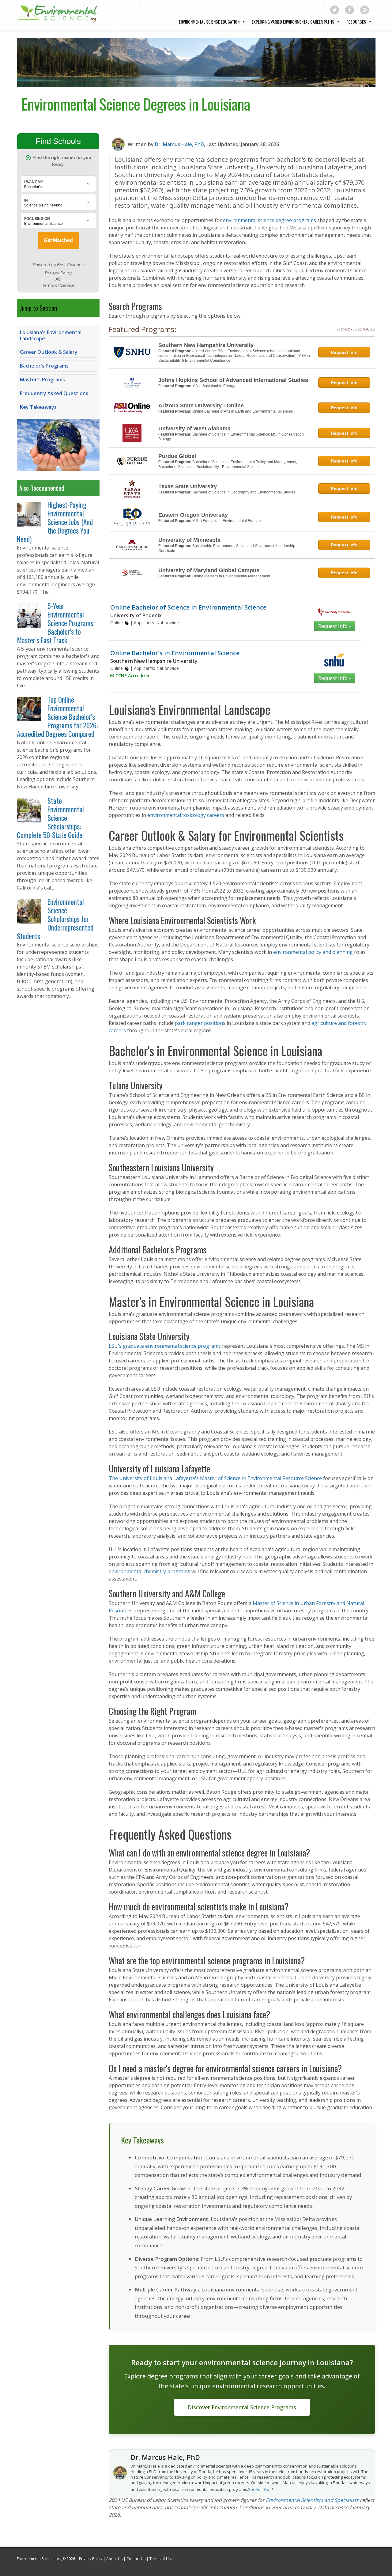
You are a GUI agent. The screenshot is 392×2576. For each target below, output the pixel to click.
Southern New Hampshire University (206, 345)
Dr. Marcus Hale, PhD (179, 144)
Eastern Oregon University (193, 515)
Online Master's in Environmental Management (231, 576)
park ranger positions (200, 1023)
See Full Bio (259, 2489)
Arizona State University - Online (201, 406)
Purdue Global (177, 456)
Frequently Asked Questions (54, 393)
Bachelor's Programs (44, 366)
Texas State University (188, 486)
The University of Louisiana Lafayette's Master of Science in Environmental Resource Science (215, 1478)
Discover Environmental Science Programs (242, 2407)
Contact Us (136, 2559)
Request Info (344, 352)
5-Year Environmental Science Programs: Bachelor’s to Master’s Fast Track (56, 623)
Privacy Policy (91, 2559)
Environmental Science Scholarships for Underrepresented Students (55, 919)
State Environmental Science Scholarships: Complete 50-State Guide (50, 818)
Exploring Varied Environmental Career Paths (293, 22)
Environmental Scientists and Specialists (312, 2500)
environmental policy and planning (313, 952)
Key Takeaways (38, 407)
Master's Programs (42, 380)
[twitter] (335, 10)
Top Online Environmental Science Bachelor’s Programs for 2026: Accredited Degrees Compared (57, 717)
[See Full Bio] (273, 2489)
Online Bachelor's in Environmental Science (175, 653)
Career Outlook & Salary (49, 352)
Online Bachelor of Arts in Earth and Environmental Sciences (243, 411)
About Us (114, 2559)
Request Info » (335, 626)
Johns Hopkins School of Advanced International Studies (233, 380)
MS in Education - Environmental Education (228, 521)
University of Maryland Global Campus (209, 570)
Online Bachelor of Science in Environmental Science (188, 607)
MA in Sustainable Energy (214, 386)
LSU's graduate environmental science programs (165, 1346)
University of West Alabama (194, 429)
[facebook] (350, 10)
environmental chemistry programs (149, 1571)
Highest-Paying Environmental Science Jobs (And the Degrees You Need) (55, 522)
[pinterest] (365, 10)
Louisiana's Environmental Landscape (51, 335)
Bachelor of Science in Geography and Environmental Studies (244, 492)
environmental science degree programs (269, 220)
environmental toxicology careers (186, 815)
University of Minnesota (189, 540)
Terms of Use (161, 2559)
